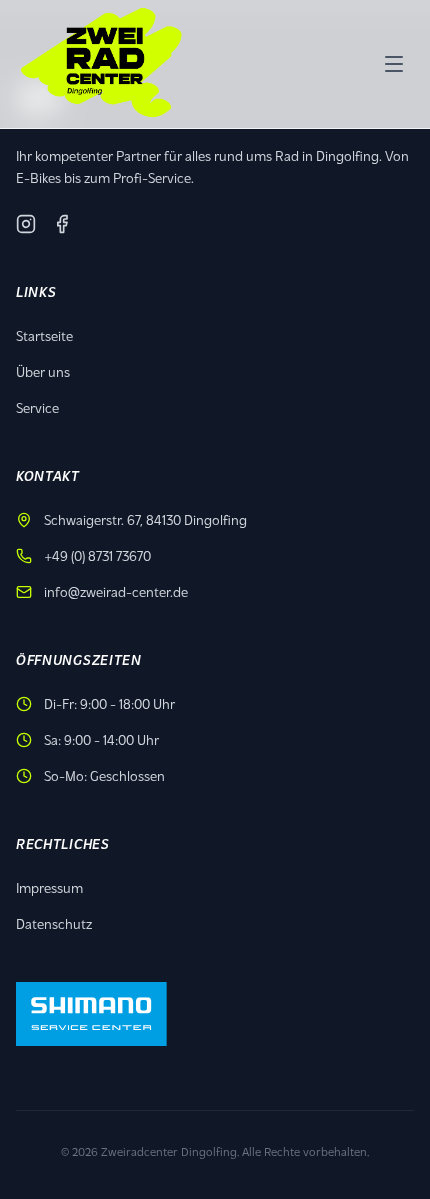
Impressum (49, 887)
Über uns (43, 371)
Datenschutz (54, 923)
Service (37, 407)
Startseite (44, 335)
